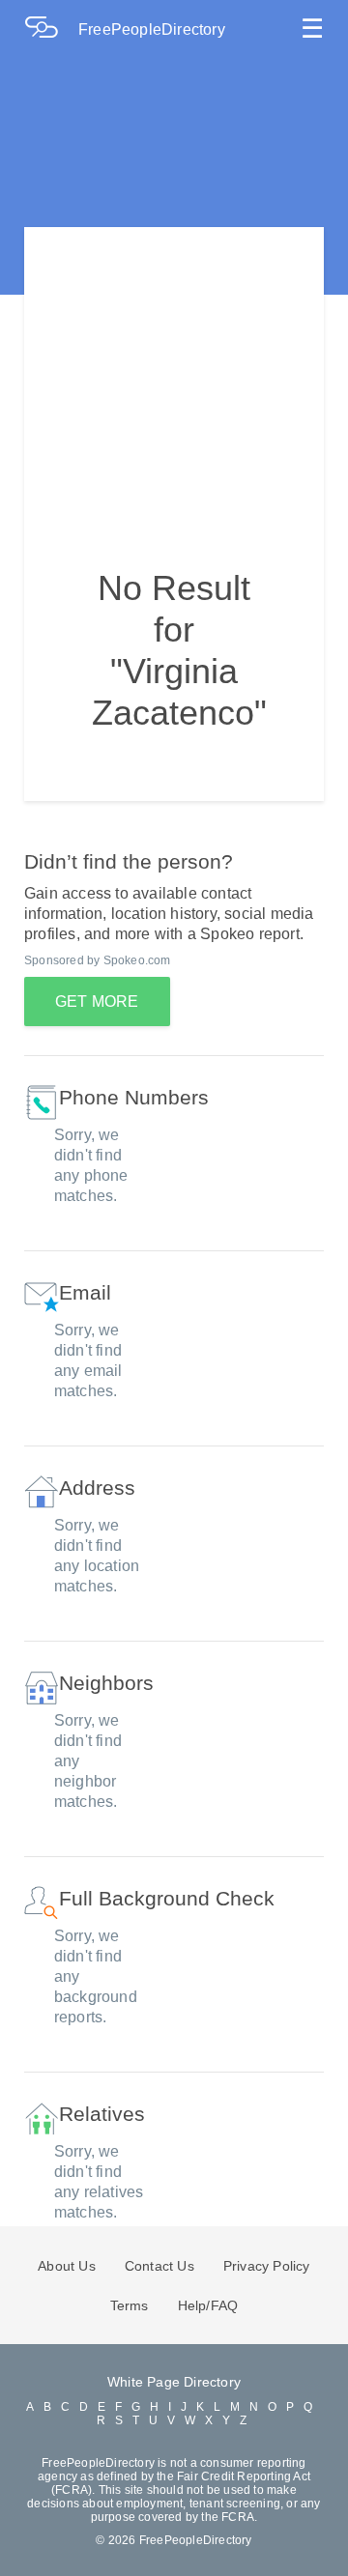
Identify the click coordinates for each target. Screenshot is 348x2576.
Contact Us (159, 2266)
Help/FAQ (208, 2305)
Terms (130, 2305)
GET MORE (97, 1002)
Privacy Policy (267, 2266)
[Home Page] (51, 29)
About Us (67, 2266)
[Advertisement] (174, 368)
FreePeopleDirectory (152, 29)
